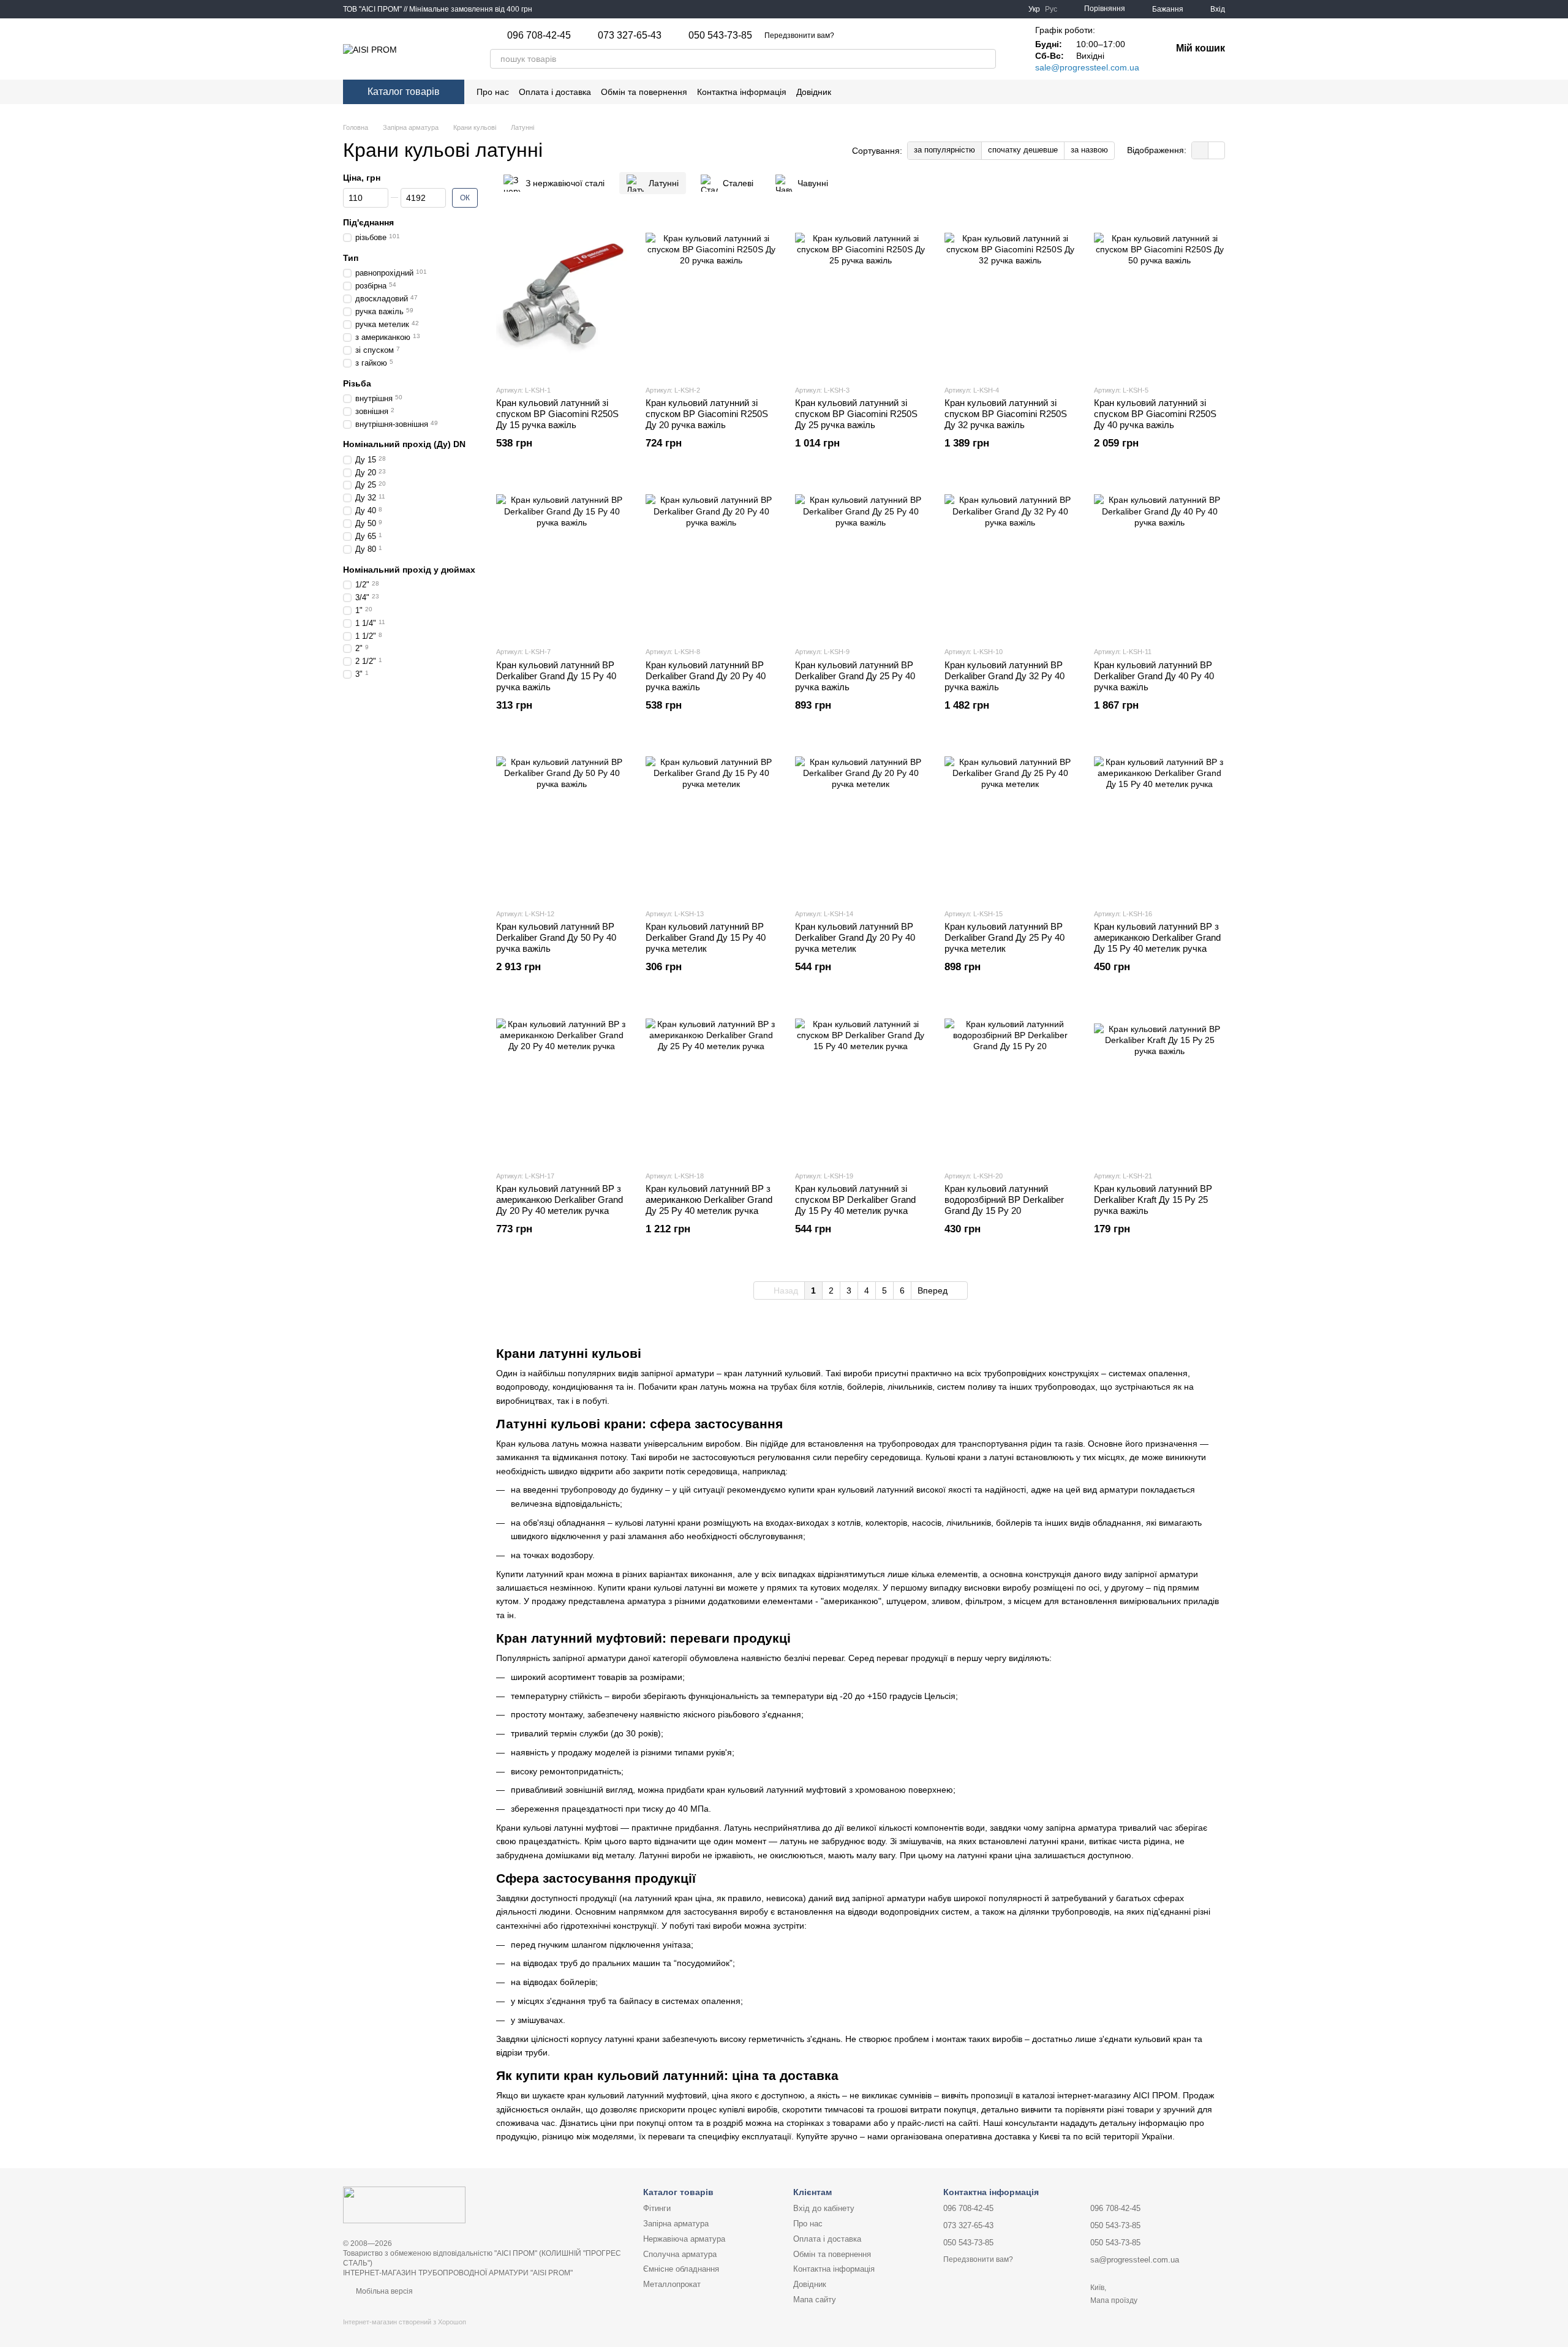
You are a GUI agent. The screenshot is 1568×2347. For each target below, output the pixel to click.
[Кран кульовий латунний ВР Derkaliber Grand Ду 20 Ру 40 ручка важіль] (711, 560)
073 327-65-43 (630, 36)
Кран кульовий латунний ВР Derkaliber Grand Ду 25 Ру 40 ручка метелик (1005, 937)
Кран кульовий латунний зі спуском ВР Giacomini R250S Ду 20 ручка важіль (707, 414)
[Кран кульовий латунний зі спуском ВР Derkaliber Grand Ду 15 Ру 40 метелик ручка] (861, 1084)
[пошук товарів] (986, 59)
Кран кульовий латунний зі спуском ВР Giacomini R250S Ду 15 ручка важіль (557, 414)
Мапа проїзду (1114, 2300)
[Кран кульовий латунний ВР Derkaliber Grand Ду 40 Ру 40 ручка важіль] (1159, 560)
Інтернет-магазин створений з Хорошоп (405, 2322)
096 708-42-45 (539, 36)
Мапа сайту (815, 2300)
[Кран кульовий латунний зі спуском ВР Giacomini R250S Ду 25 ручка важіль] (861, 298)
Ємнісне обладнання (681, 2269)
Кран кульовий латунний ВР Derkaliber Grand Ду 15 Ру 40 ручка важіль (556, 676)
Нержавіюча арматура (684, 2239)
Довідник (814, 92)
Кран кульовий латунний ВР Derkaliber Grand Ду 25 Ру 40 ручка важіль (855, 676)
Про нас (493, 92)
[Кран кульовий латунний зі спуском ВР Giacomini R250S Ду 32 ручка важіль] (1010, 298)
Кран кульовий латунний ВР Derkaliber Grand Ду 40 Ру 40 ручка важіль (1154, 676)
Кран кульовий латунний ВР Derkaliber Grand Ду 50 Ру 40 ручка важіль (556, 937)
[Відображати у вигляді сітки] (1200, 150)
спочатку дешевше (1023, 150)
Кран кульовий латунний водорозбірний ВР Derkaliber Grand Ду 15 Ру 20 (1004, 1200)
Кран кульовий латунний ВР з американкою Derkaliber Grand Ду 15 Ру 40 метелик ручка (1157, 937)
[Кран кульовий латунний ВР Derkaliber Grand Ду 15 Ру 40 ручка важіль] (562, 560)
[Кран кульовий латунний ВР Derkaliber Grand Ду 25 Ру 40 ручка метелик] (1010, 822)
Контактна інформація (742, 92)
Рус (1051, 9)
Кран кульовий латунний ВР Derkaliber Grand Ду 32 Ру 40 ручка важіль (1005, 676)
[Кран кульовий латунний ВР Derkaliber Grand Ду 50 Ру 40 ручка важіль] (562, 822)
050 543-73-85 (720, 36)
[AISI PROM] (404, 2204)
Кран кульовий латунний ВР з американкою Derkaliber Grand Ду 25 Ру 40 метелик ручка (709, 1200)
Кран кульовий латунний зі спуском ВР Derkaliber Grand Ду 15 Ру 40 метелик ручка (855, 1200)
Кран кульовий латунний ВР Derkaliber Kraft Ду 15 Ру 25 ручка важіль (1153, 1200)
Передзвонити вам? (799, 36)
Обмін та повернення (644, 92)
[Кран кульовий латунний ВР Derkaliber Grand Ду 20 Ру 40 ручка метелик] (861, 822)
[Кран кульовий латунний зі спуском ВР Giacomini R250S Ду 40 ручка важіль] (1159, 298)
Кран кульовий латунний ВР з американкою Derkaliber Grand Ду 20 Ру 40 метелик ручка (560, 1200)
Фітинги (657, 2208)
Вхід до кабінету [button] (824, 2208)
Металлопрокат (672, 2284)
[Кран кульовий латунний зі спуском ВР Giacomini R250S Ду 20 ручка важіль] (711, 298)
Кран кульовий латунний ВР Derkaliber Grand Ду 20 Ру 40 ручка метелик (855, 937)
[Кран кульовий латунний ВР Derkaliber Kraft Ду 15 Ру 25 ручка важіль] (1159, 1084)
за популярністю (944, 150)
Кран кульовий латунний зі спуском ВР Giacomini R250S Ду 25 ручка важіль (856, 414)
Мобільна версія (383, 2291)
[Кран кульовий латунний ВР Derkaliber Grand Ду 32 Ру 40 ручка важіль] (1010, 560)
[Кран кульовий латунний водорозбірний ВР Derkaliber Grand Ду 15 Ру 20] (1010, 1084)
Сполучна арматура (680, 2254)
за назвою (1089, 150)
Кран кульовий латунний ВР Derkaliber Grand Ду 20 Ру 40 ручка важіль (706, 676)
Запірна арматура (676, 2224)
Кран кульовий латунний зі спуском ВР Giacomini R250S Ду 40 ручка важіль (1155, 414)
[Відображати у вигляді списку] (1216, 150)
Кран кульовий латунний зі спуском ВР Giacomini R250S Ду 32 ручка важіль (1006, 414)
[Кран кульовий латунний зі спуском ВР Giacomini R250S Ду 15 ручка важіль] (562, 298)
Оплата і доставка (555, 92)
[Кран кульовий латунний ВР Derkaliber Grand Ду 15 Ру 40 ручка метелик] (711, 822)
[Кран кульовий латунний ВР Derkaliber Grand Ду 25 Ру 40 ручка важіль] (861, 560)
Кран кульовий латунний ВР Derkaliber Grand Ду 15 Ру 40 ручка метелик (706, 937)
